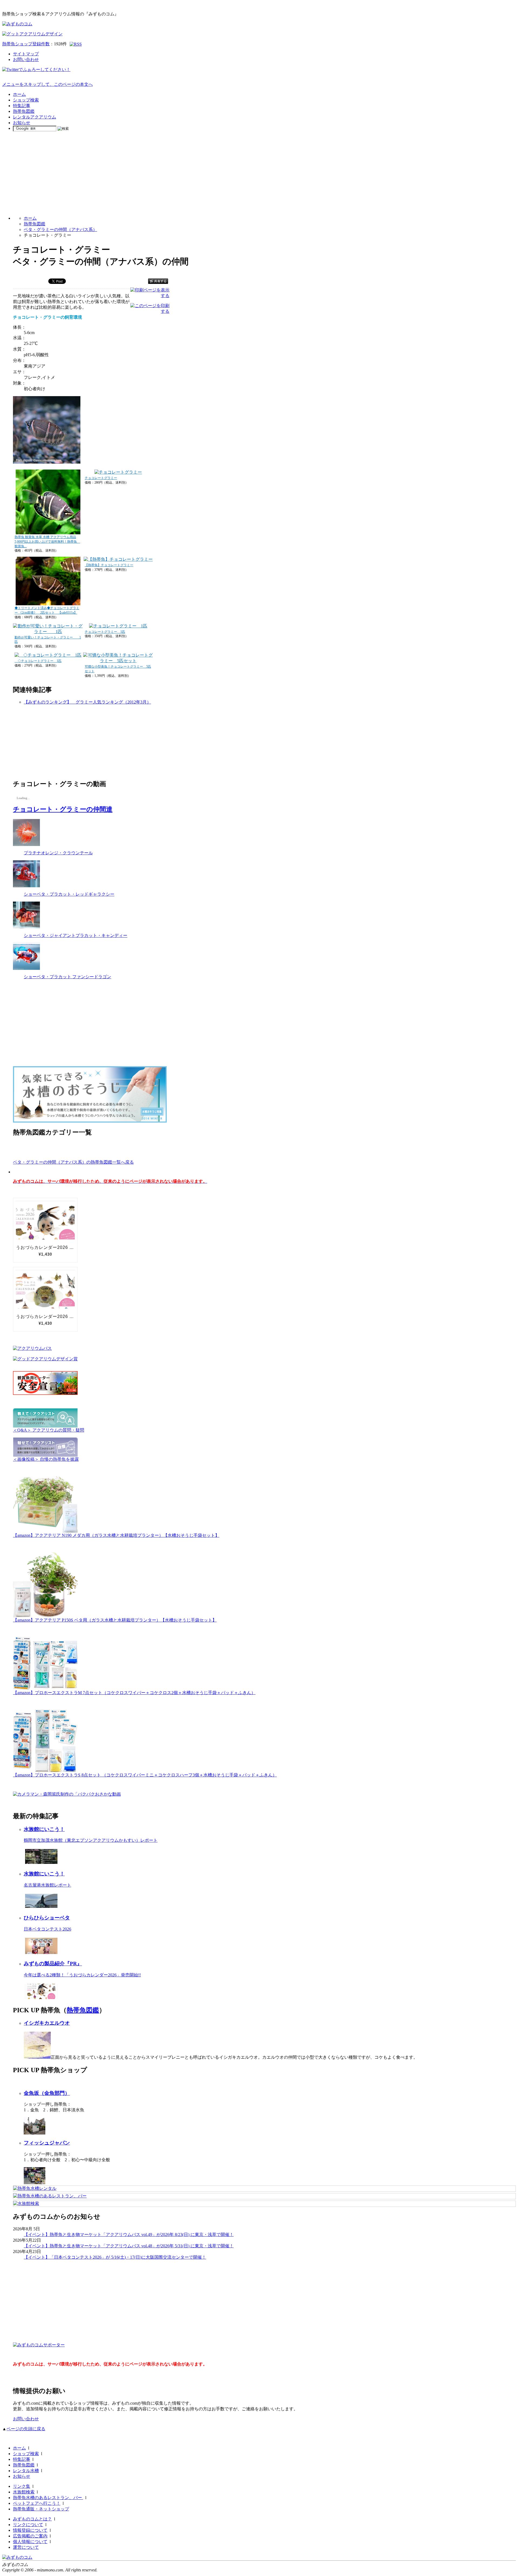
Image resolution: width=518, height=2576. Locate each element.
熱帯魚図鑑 (24, 111)
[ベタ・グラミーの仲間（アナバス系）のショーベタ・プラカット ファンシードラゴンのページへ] (26, 968)
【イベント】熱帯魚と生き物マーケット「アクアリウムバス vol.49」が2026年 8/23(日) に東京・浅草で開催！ (129, 2235)
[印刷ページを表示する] (150, 296)
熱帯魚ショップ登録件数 (26, 44)
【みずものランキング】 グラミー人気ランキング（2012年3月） (87, 702)
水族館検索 (24, 2492)
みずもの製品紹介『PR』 (53, 1964)
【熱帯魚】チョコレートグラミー (109, 565)
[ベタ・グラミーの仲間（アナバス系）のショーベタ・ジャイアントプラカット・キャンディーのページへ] (26, 927)
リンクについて (28, 2525)
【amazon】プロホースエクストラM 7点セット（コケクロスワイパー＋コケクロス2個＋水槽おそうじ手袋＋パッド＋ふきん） (134, 1693)
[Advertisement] (259, 174)
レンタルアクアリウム (35, 117)
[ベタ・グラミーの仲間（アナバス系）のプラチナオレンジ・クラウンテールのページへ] (26, 844)
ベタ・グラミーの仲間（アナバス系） (60, 230)
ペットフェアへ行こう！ (37, 2503)
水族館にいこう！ (44, 1829)
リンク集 (22, 2486)
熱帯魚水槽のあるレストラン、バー (48, 2498)
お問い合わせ (26, 60)
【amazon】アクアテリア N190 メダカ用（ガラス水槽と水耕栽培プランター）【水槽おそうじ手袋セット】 (116, 1535)
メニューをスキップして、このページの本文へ (47, 84)
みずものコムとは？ (32, 2519)
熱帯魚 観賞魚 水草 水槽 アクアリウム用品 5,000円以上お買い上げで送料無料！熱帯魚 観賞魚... (47, 542)
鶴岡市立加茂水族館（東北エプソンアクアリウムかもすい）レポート (91, 1840)
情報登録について (30, 2530)
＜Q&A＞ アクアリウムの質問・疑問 (49, 1430)
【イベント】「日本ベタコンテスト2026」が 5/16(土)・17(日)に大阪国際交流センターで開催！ (115, 2257)
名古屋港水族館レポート (47, 1885)
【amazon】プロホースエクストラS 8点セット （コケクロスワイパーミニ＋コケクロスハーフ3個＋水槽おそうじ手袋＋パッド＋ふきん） (145, 1775)
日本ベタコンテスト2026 (47, 1929)
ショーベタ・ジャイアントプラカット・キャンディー (76, 935)
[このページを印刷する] (150, 311)
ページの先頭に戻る (26, 2429)
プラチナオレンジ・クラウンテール (58, 853)
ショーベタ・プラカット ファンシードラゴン (67, 977)
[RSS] (76, 44)
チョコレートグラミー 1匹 (105, 632)
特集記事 (22, 106)
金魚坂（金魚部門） (47, 2093)
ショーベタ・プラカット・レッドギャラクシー (69, 894)
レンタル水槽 (26, 2471)
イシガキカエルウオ (47, 2023)
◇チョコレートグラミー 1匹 (38, 661)
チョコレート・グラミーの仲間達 (63, 809)
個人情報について (30, 2542)
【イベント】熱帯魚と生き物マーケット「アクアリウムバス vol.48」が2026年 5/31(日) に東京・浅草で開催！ (129, 2246)
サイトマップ (26, 54)
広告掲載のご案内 (30, 2536)
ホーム (19, 94)
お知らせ (22, 123)
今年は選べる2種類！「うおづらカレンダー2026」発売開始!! (82, 1975)
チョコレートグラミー (101, 478)
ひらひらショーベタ (47, 1918)
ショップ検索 (26, 100)
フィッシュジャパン (47, 2143)
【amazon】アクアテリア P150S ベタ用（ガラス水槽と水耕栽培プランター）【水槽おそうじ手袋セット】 (115, 1620)
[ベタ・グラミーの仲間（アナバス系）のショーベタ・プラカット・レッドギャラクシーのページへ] (26, 886)
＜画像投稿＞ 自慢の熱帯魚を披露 (46, 1459)
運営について (26, 2547)
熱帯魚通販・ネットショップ (41, 2509)
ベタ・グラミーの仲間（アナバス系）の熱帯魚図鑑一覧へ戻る (73, 1162)
